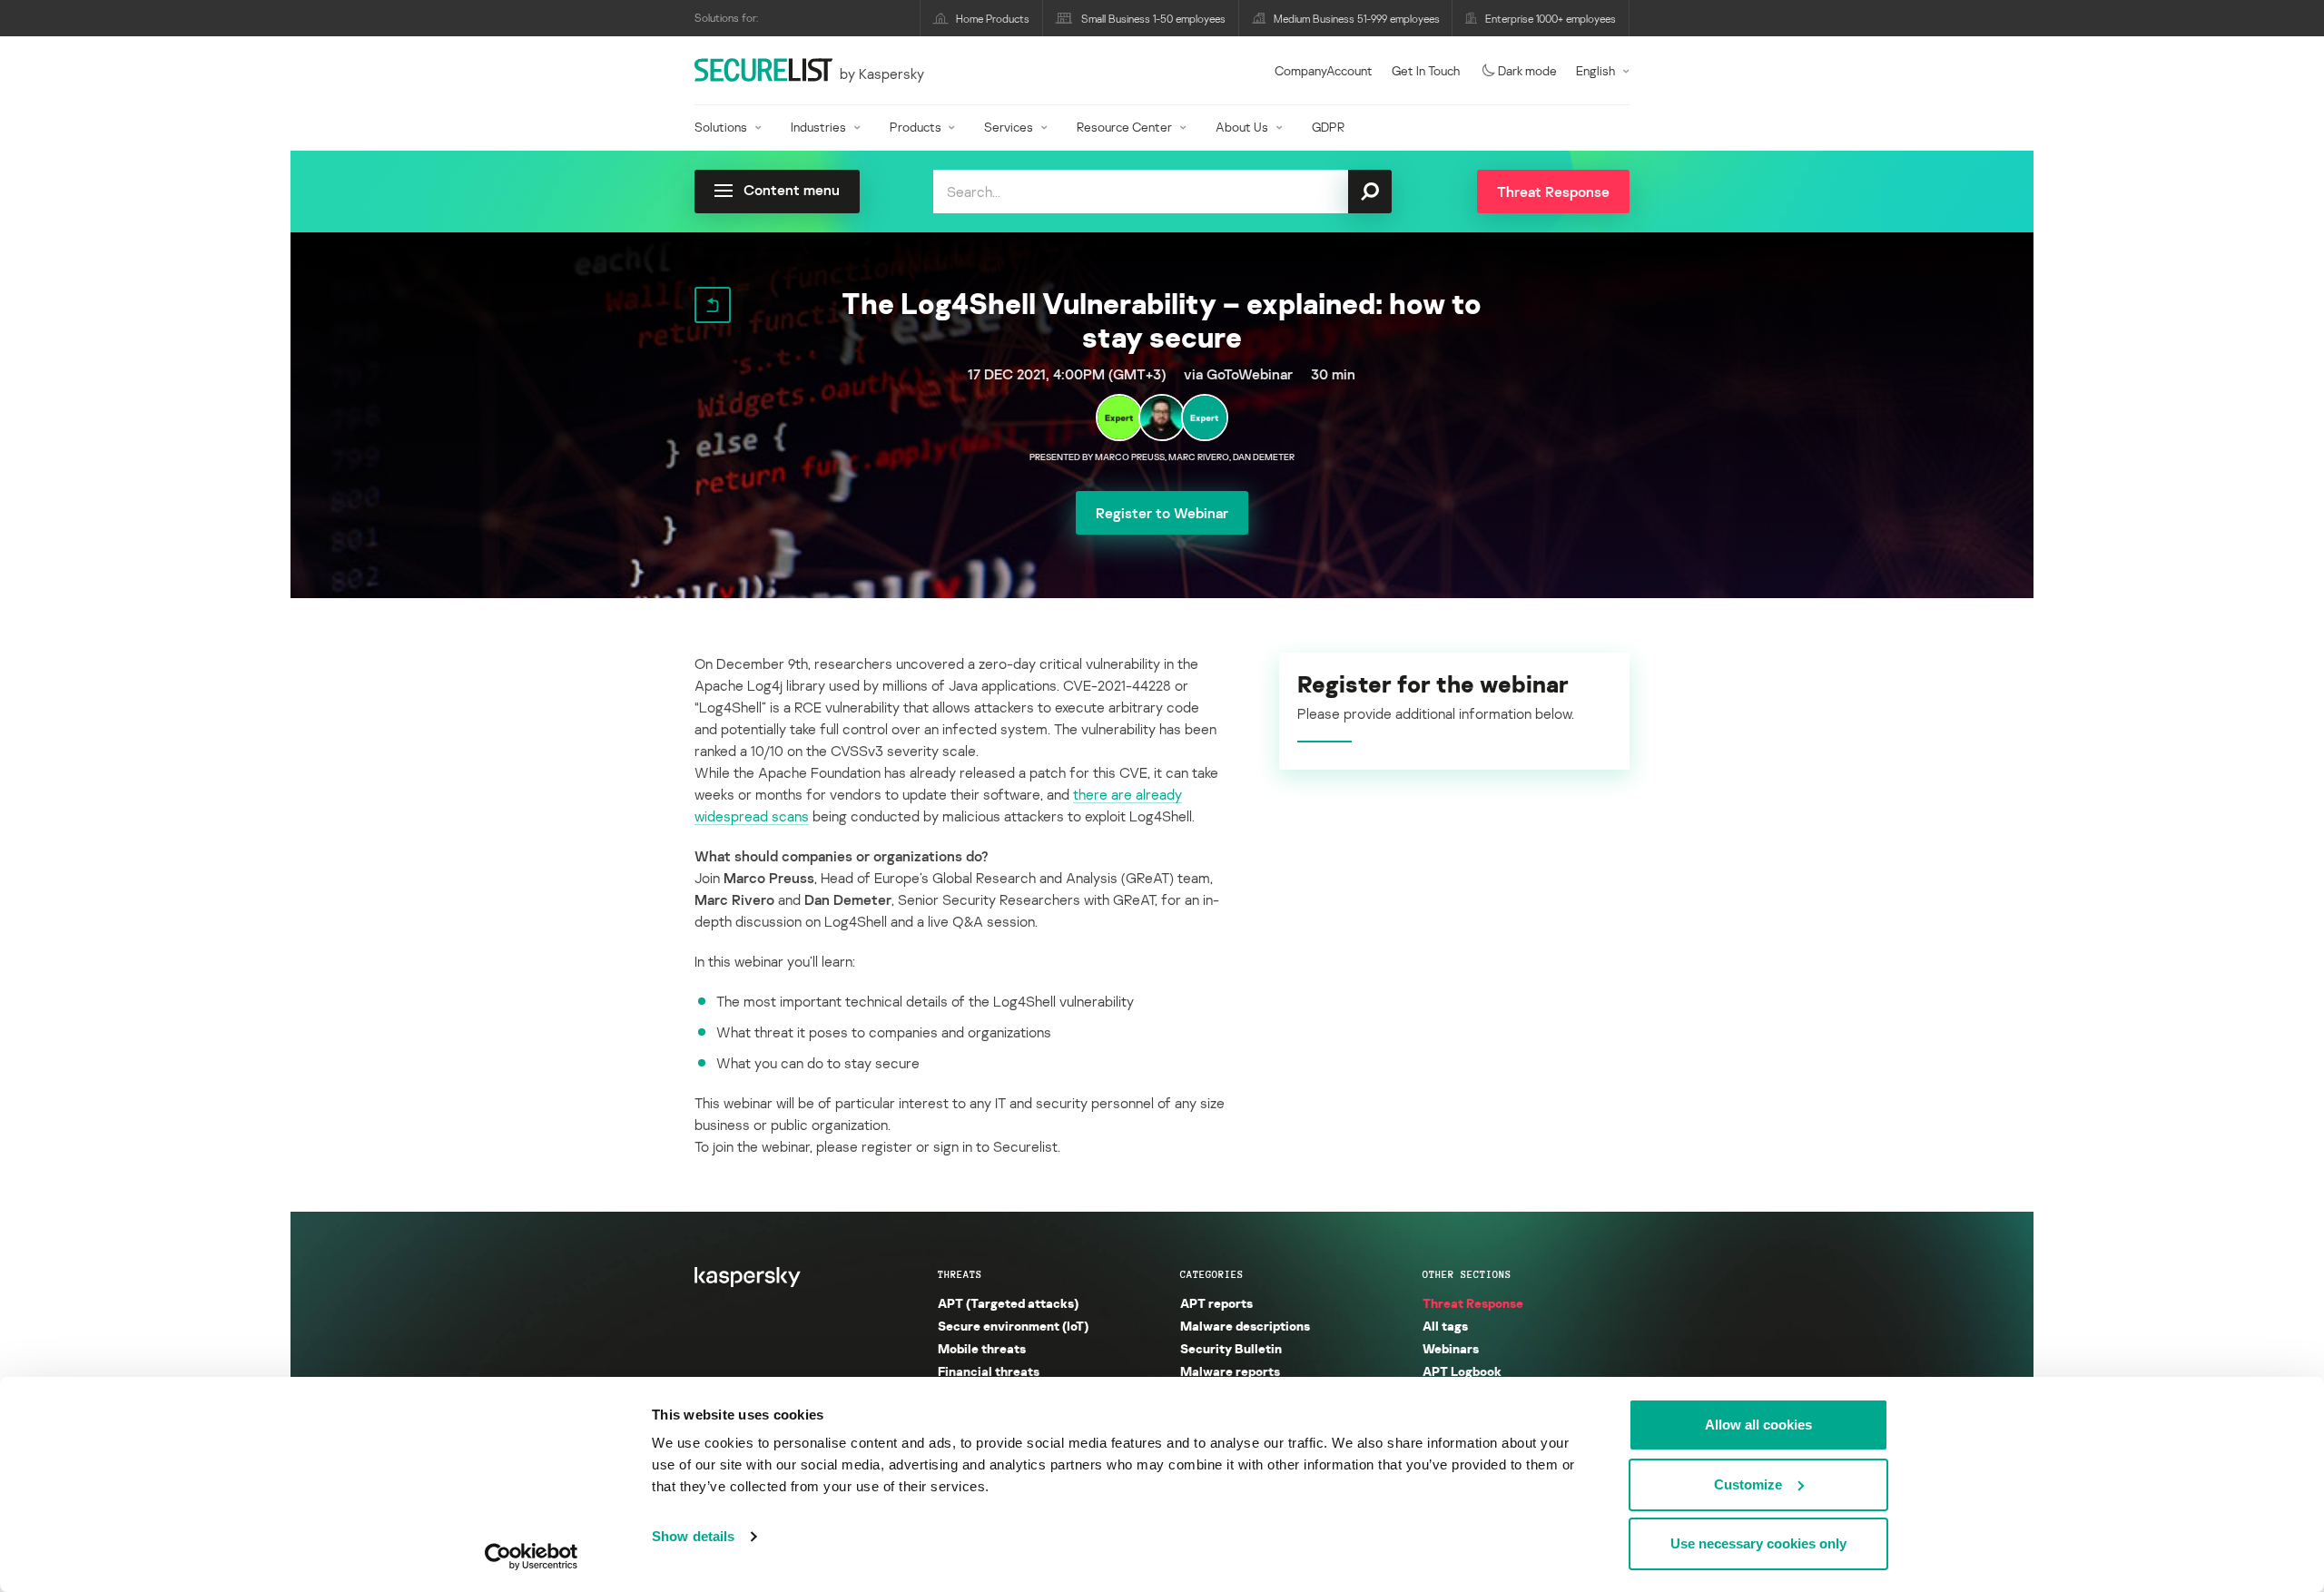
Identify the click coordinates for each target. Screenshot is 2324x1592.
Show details (693, 1536)
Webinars (1451, 1348)
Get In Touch (1426, 70)
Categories (1212, 1274)
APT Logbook (1462, 1371)
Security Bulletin (1231, 1348)
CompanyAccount (1324, 70)
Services (1009, 127)
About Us (1242, 127)
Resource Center (1124, 127)
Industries (818, 127)
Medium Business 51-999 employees (1357, 19)
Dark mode (1527, 70)
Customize (1748, 1484)
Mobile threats (982, 1348)
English (1595, 70)
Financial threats (989, 1371)
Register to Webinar (1162, 513)
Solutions (721, 127)
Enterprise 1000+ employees (1551, 19)
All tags (1445, 1326)
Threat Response (1473, 1303)
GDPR (1328, 127)
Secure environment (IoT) (1013, 1326)
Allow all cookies (1758, 1425)
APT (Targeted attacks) (1008, 1303)
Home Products (993, 19)
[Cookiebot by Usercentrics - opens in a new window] (532, 1557)
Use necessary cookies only (1758, 1543)
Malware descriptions (1245, 1326)
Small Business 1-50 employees (1153, 19)
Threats (960, 1274)
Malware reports (1230, 1371)
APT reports (1216, 1303)
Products (916, 127)
